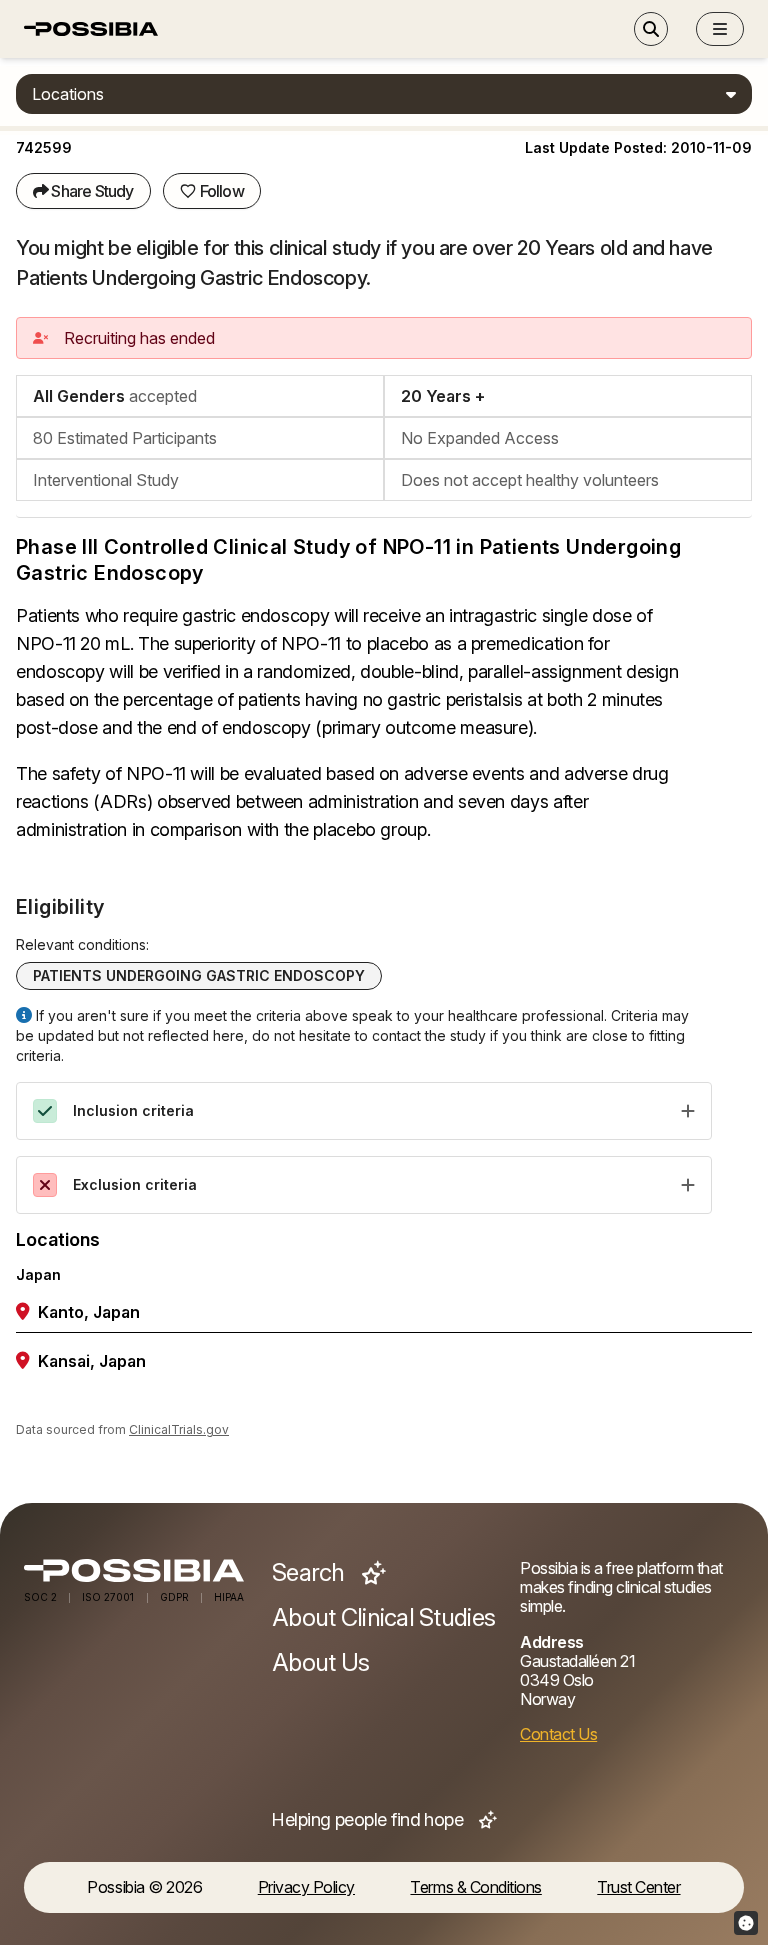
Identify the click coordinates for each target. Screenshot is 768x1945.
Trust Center (638, 1887)
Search (311, 1573)
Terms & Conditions (475, 1887)
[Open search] (651, 29)
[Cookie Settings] (746, 1923)
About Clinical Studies (383, 1618)
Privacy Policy (306, 1887)
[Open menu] (720, 29)
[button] (720, 29)
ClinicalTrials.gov (179, 1429)
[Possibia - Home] (136, 1570)
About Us (320, 1663)
